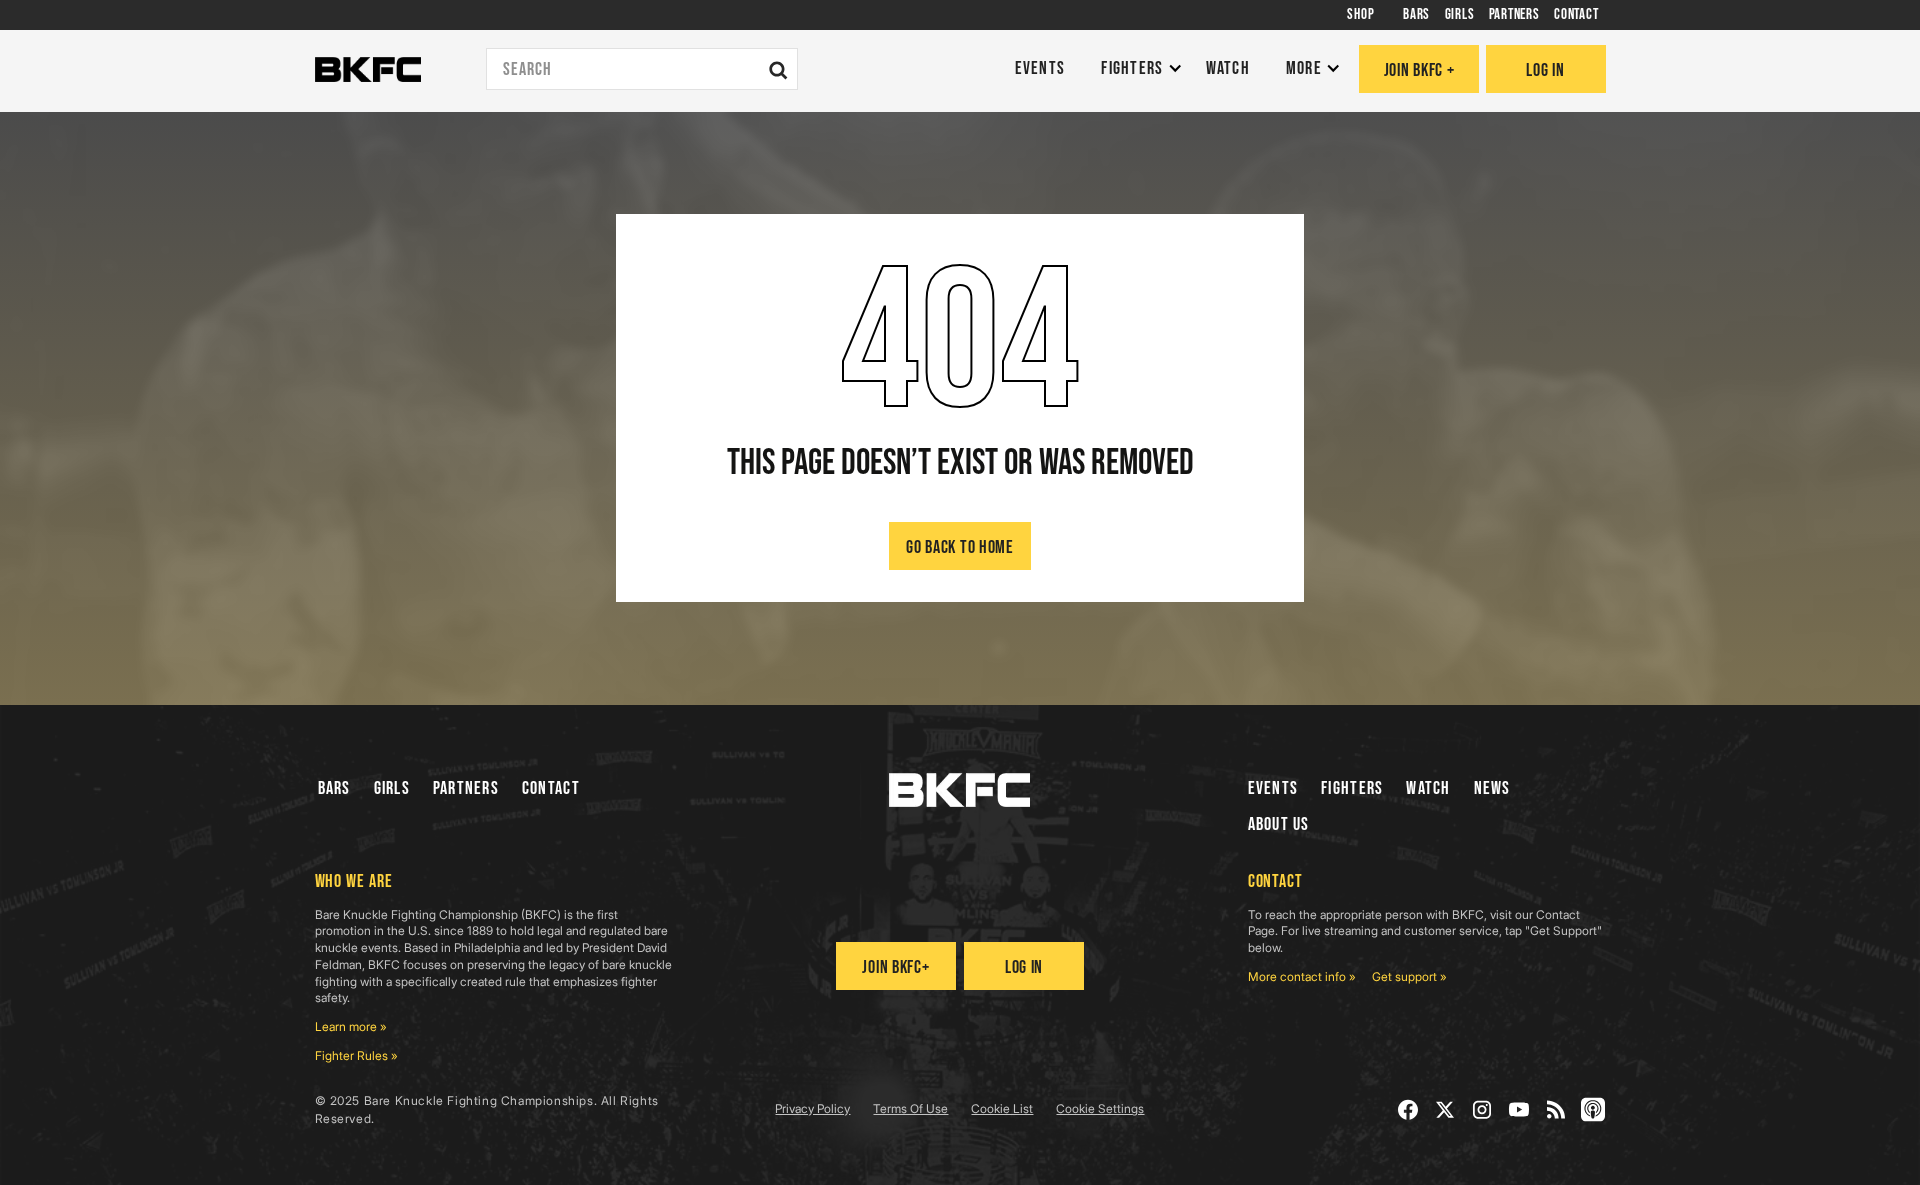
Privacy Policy (812, 1108)
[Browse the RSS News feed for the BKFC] (1556, 1109)
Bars (334, 788)
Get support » (1409, 976)
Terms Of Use (910, 1108)
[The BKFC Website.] (959, 790)
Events (1273, 788)
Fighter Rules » (356, 1055)
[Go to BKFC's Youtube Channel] (1519, 1109)
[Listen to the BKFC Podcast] (1593, 1109)
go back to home (960, 547)
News (1492, 788)
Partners (466, 788)
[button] (1136, 69)
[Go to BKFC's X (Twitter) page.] (1445, 1109)
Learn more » (351, 1026)
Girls (392, 788)
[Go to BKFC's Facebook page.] (1408, 1109)
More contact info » (1302, 976)
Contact (551, 788)
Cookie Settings (1100, 1108)
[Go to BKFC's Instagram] (1482, 1109)
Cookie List (1002, 1108)
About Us (1279, 824)
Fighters (1352, 788)
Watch (1428, 788)
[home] (368, 70)
